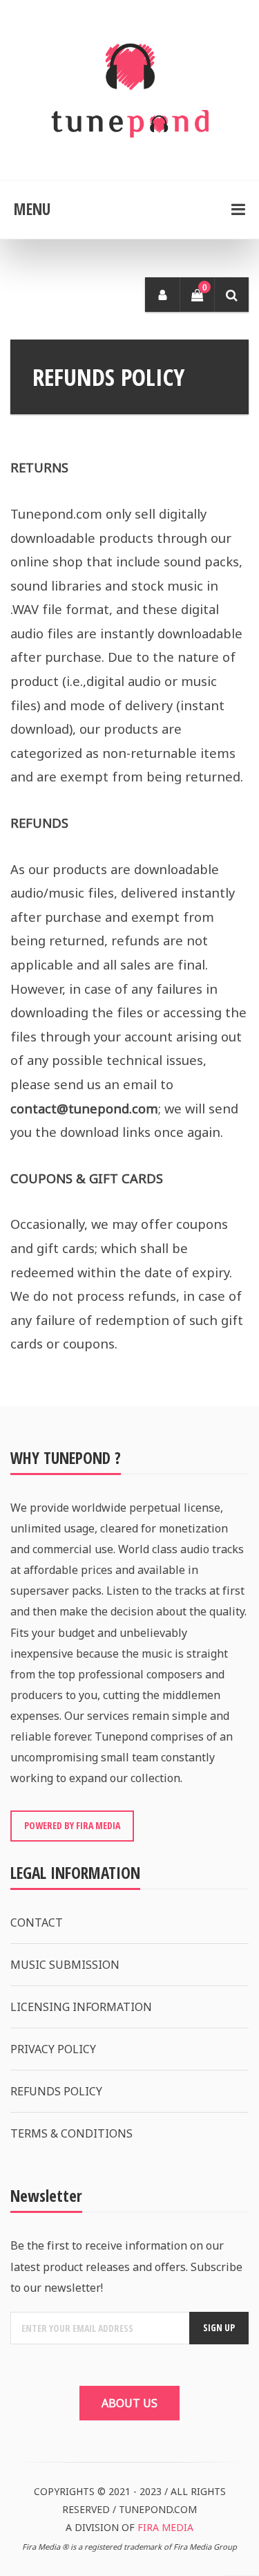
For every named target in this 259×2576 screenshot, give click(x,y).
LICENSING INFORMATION (81, 2007)
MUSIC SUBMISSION (65, 1965)
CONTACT (37, 1922)
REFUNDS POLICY (56, 2091)
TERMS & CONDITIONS (71, 2133)
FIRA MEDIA (165, 2527)
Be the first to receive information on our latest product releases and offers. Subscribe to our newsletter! (126, 2266)
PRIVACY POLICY (53, 2049)
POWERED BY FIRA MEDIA (72, 1825)
